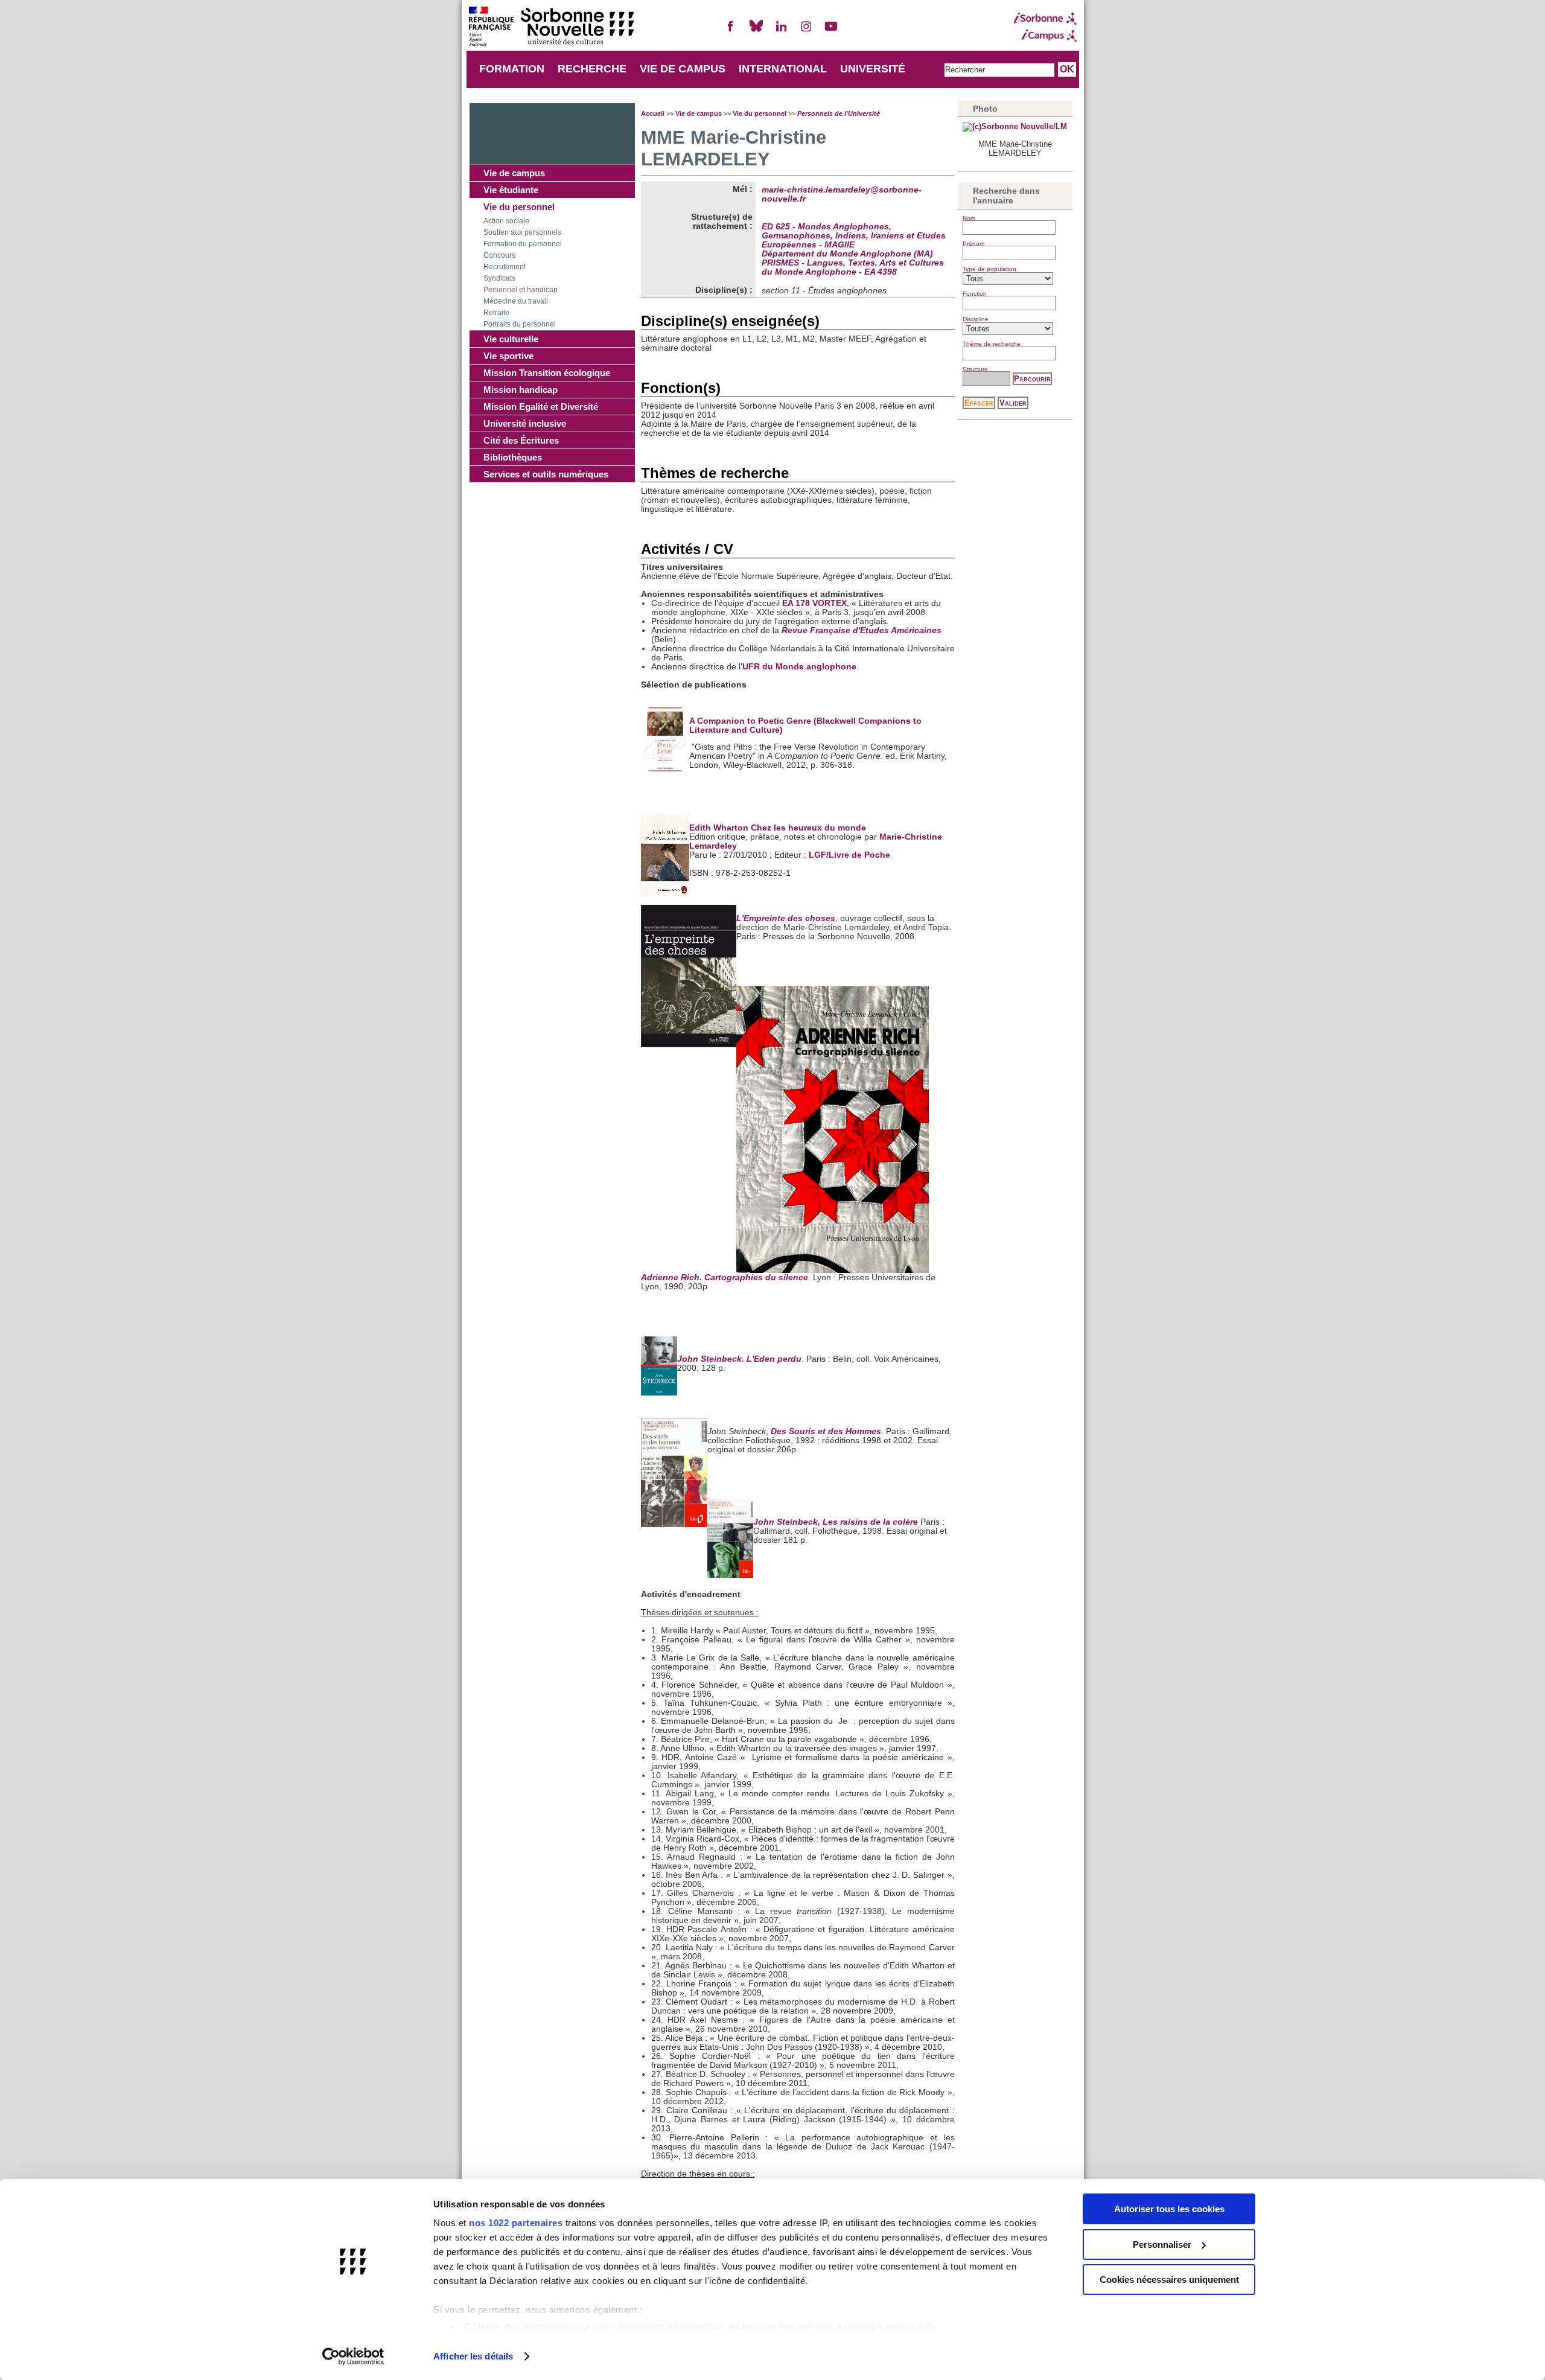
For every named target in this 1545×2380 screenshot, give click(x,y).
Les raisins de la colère (870, 1522)
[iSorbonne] (1045, 19)
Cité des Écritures (521, 440)
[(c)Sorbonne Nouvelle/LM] (1015, 127)
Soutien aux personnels (522, 232)
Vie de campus (514, 173)
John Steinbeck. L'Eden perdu (739, 1359)
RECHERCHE (592, 69)
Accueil (653, 113)
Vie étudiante (511, 190)
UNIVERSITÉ (873, 69)
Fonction (975, 294)
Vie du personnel (519, 207)
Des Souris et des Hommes (826, 1431)
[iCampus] (1045, 36)
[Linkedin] (781, 31)
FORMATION (512, 69)
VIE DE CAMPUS (683, 69)
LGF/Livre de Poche (849, 855)
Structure (975, 369)
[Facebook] (731, 31)
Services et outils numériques (546, 474)
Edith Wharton (720, 828)
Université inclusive (525, 423)
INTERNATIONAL (783, 69)
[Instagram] (806, 31)
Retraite (496, 313)
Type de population (989, 269)
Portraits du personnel (520, 324)
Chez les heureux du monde (808, 828)
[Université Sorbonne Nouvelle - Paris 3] (551, 27)
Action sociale (506, 221)
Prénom (973, 244)
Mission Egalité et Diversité (541, 407)
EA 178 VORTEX (814, 603)
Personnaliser (1162, 2244)
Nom (969, 218)
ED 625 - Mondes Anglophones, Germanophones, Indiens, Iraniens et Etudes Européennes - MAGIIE (854, 236)
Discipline (976, 319)
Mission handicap (521, 390)
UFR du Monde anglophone (799, 667)
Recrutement (505, 267)
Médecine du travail (516, 301)
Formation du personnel (523, 244)
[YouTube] (831, 31)
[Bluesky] (756, 31)
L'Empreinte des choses (786, 918)
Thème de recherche (992, 344)
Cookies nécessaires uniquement (1169, 2280)
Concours (499, 255)
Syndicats (499, 278)
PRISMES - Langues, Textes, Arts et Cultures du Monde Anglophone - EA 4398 (853, 267)
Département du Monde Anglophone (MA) (847, 254)
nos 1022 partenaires (516, 2223)
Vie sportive (508, 356)
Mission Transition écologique (547, 373)
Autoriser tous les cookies (1169, 2209)
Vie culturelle (511, 339)
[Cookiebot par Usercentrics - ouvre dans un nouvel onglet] (353, 2356)
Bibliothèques (513, 457)
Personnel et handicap (521, 290)
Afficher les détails (473, 2356)
